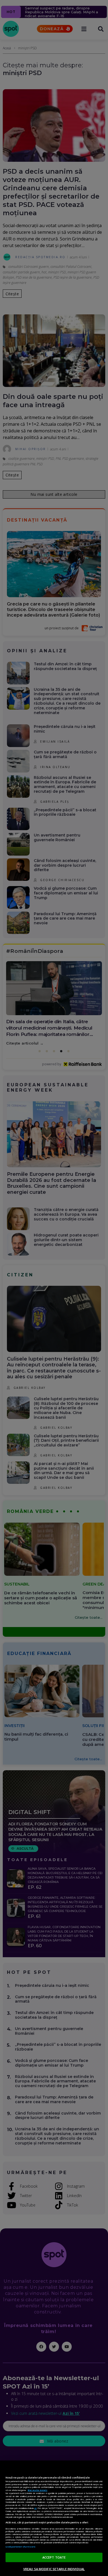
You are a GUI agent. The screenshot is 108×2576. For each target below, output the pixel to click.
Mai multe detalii (38, 2490)
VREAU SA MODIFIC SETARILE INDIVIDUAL (54, 2569)
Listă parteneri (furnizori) (20, 2547)
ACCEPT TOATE (54, 2557)
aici (35, 2508)
